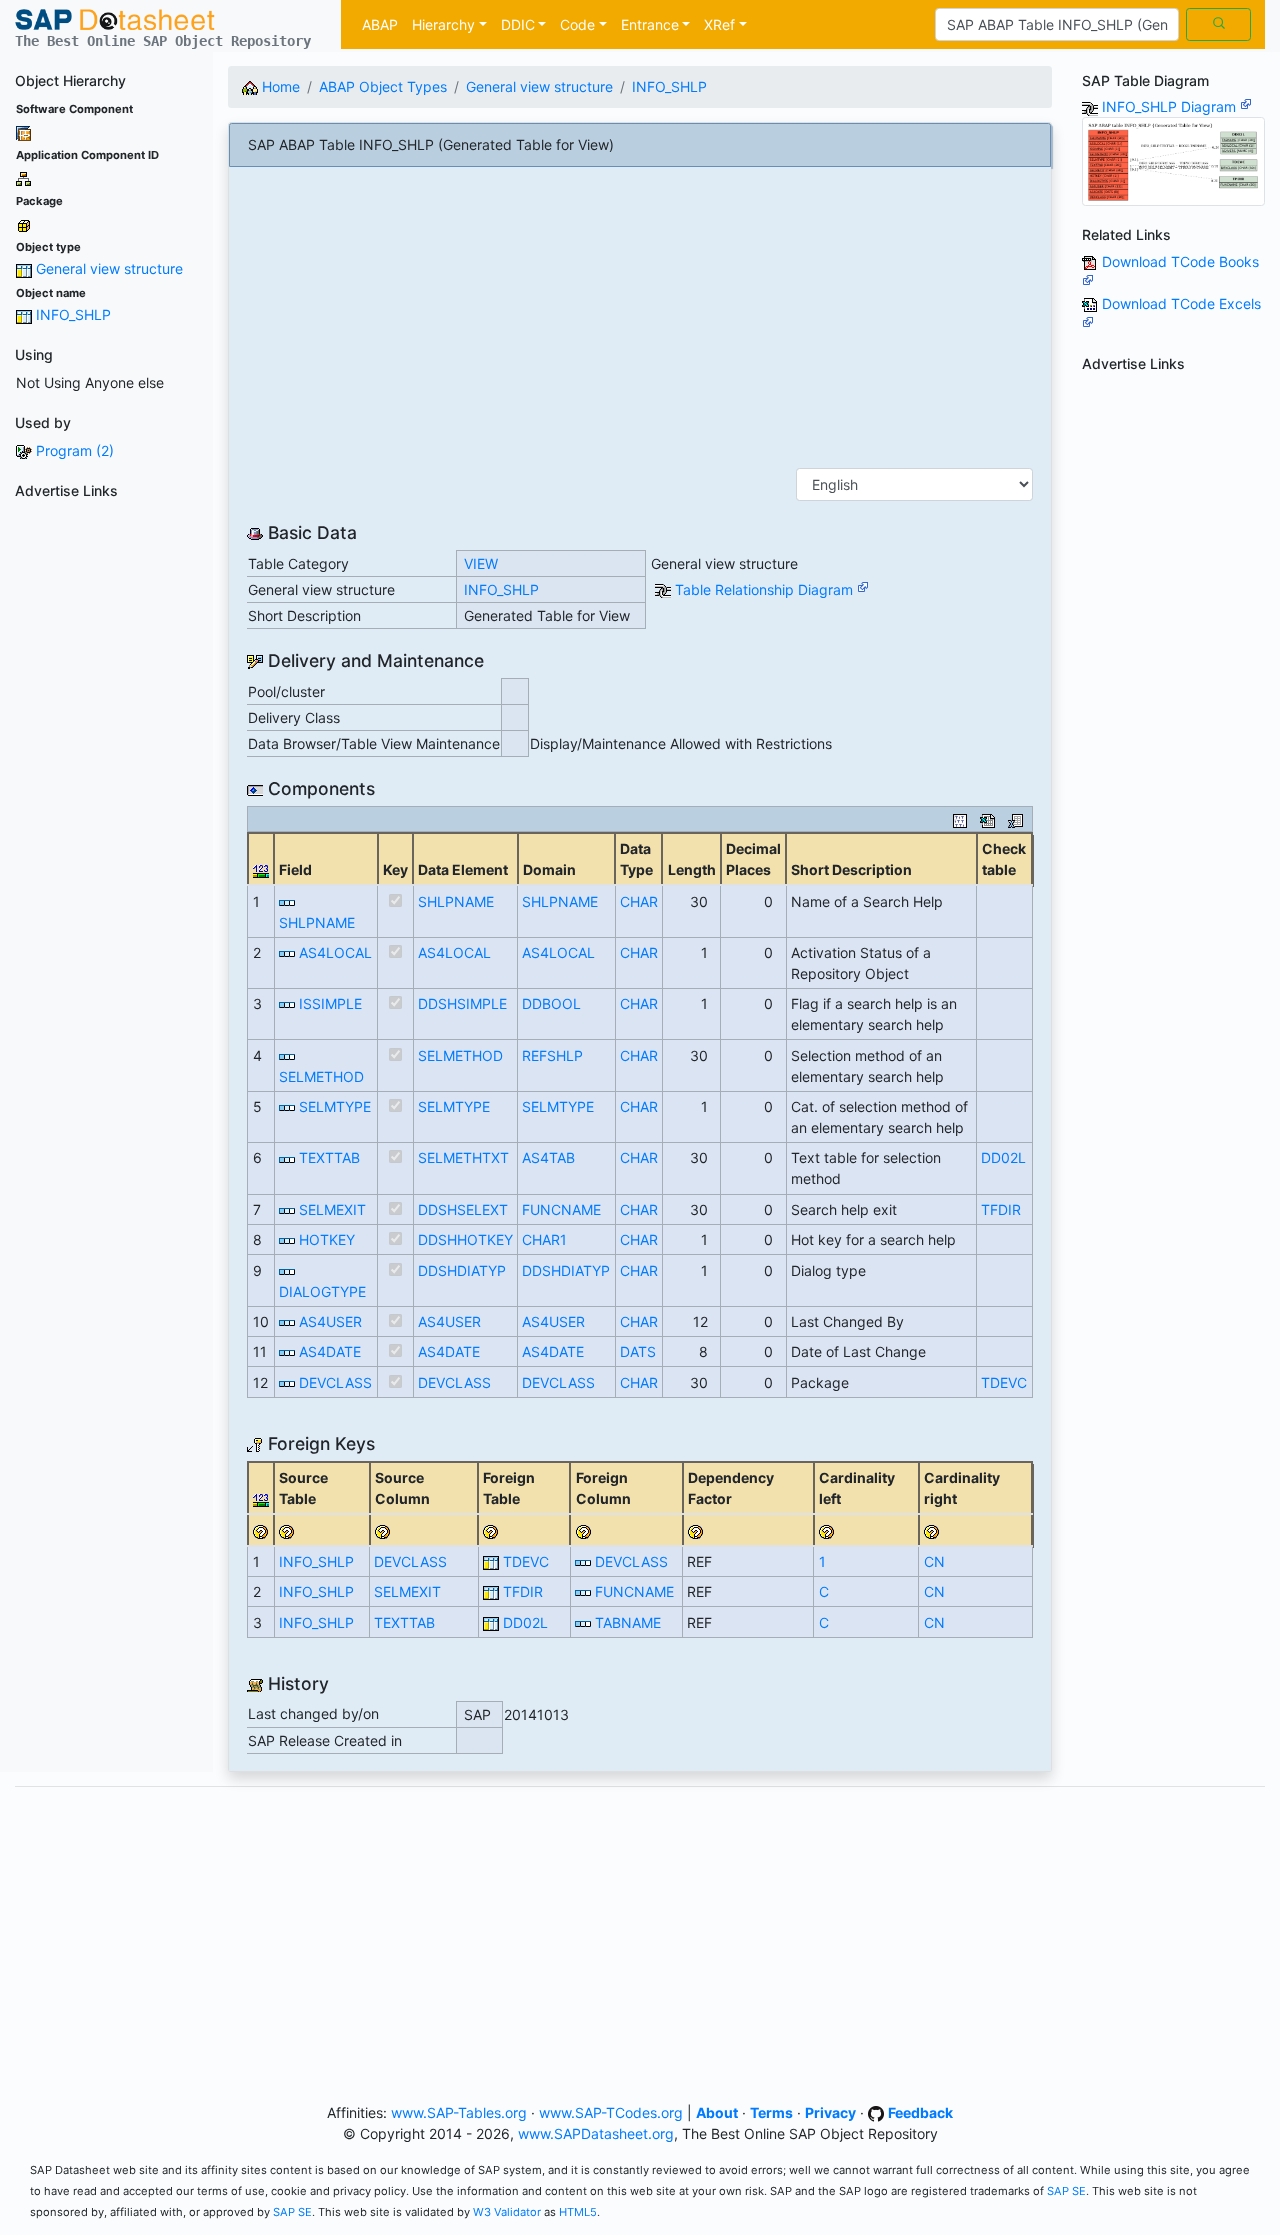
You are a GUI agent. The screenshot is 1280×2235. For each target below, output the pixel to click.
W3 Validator (507, 2212)
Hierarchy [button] (443, 24)
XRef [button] (719, 24)
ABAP (380, 24)
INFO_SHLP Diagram (1171, 106)
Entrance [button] (650, 24)
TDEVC (1004, 1382)
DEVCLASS (335, 1382)
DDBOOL (551, 1003)
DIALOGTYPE (322, 1291)
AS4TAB (548, 1157)
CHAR (639, 901)
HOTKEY (327, 1239)
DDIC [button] (518, 24)
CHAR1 (544, 1239)
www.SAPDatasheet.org (596, 2133)
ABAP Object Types (383, 86)
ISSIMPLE (330, 1003)
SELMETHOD (321, 1076)
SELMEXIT (332, 1209)
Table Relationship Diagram (766, 589)
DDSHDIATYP (462, 1270)
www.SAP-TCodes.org (611, 2112)
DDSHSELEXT (463, 1209)
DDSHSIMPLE (462, 1003)
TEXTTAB (329, 1157)
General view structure (109, 268)
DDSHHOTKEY (465, 1239)
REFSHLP (552, 1055)
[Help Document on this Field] (261, 1529)
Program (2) (75, 450)
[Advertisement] (106, 807)
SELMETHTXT (463, 1157)
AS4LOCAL (335, 952)
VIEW (481, 563)
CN (934, 1561)
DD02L (1003, 1157)
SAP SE (1066, 2191)
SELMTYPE (335, 1106)
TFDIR (1001, 1209)
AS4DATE (330, 1351)
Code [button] (577, 24)
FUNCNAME (561, 1209)
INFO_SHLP (73, 314)
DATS (638, 1351)
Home (279, 86)
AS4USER (330, 1321)
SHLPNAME (317, 922)
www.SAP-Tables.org (459, 2112)
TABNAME (628, 1622)
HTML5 (578, 2212)
